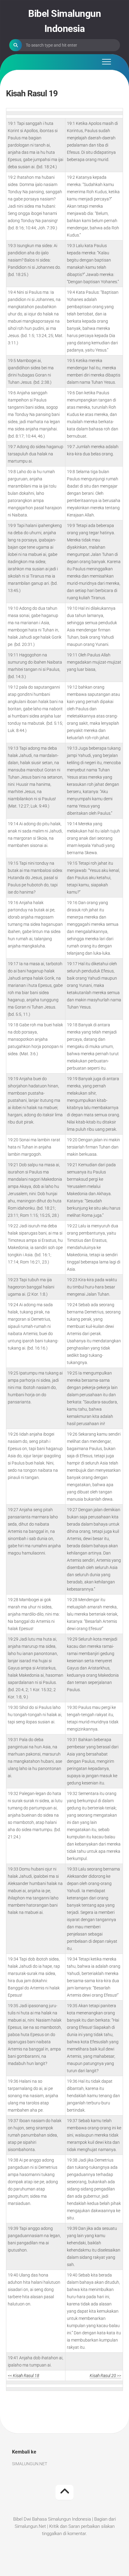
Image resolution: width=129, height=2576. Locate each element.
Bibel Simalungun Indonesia (64, 21)
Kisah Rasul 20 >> (105, 2376)
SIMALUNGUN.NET (30, 2464)
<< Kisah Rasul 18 (24, 2376)
